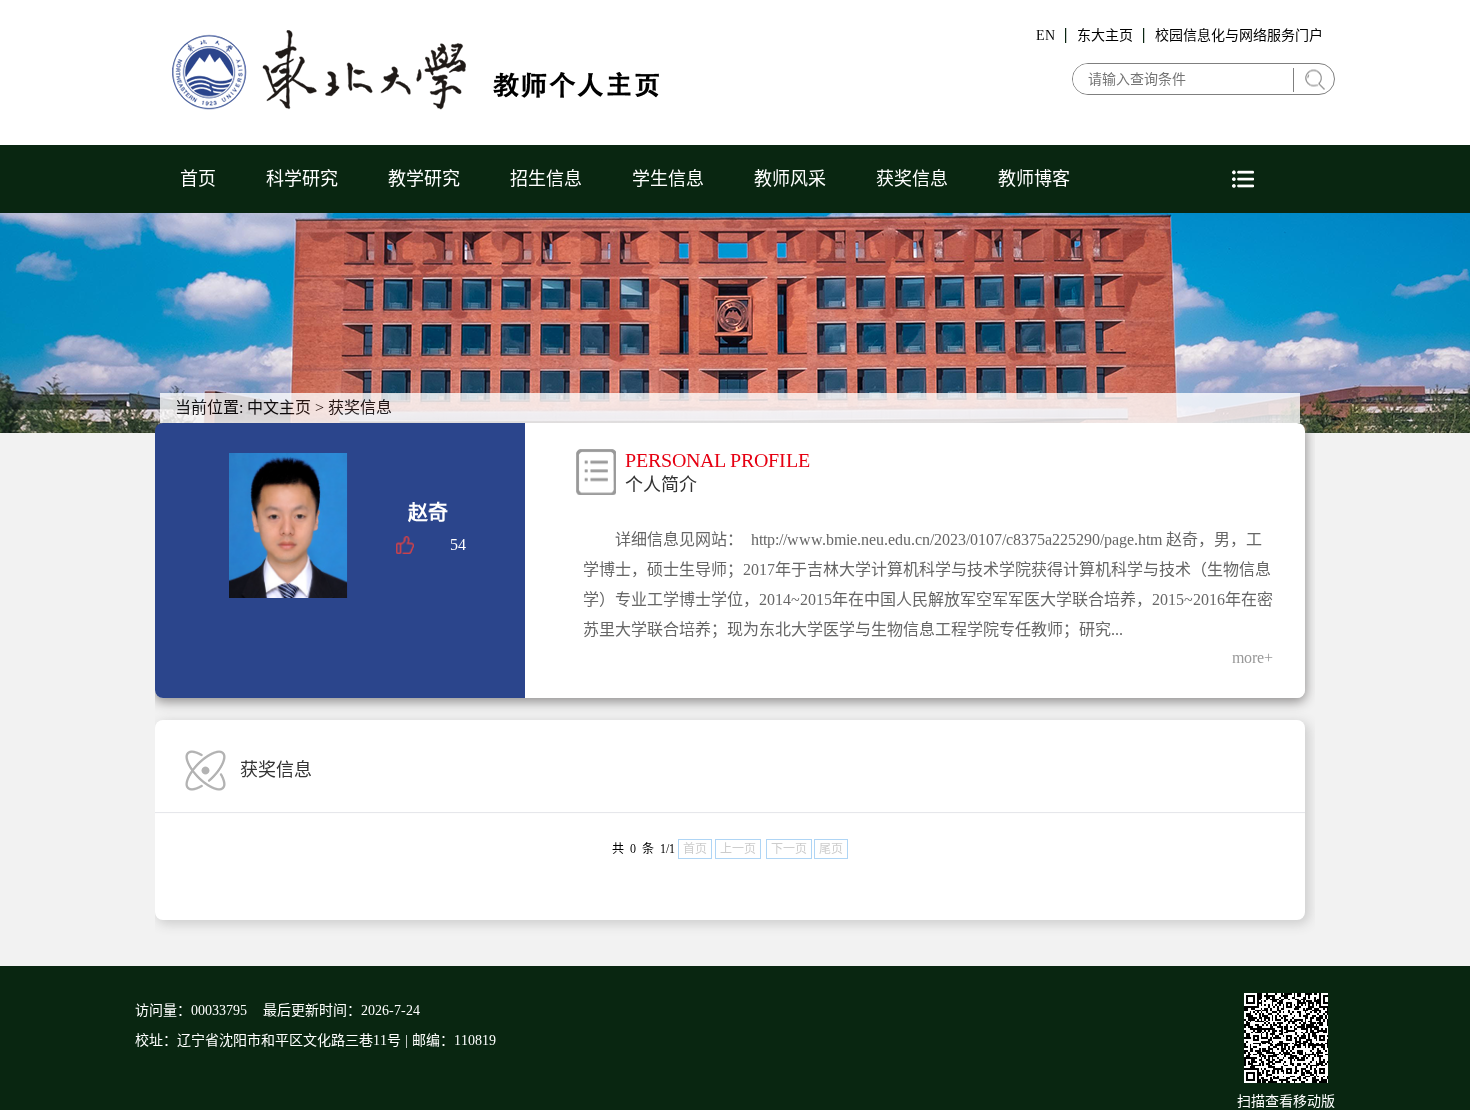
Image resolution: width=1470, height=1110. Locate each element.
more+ (1252, 657)
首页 (198, 179)
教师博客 (1034, 179)
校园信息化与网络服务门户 (1239, 35)
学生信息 (668, 179)
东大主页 (1105, 35)
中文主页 (279, 407)
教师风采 (790, 179)
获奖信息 (912, 179)
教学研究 (424, 179)
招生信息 (546, 179)
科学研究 (302, 179)
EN (1045, 35)
